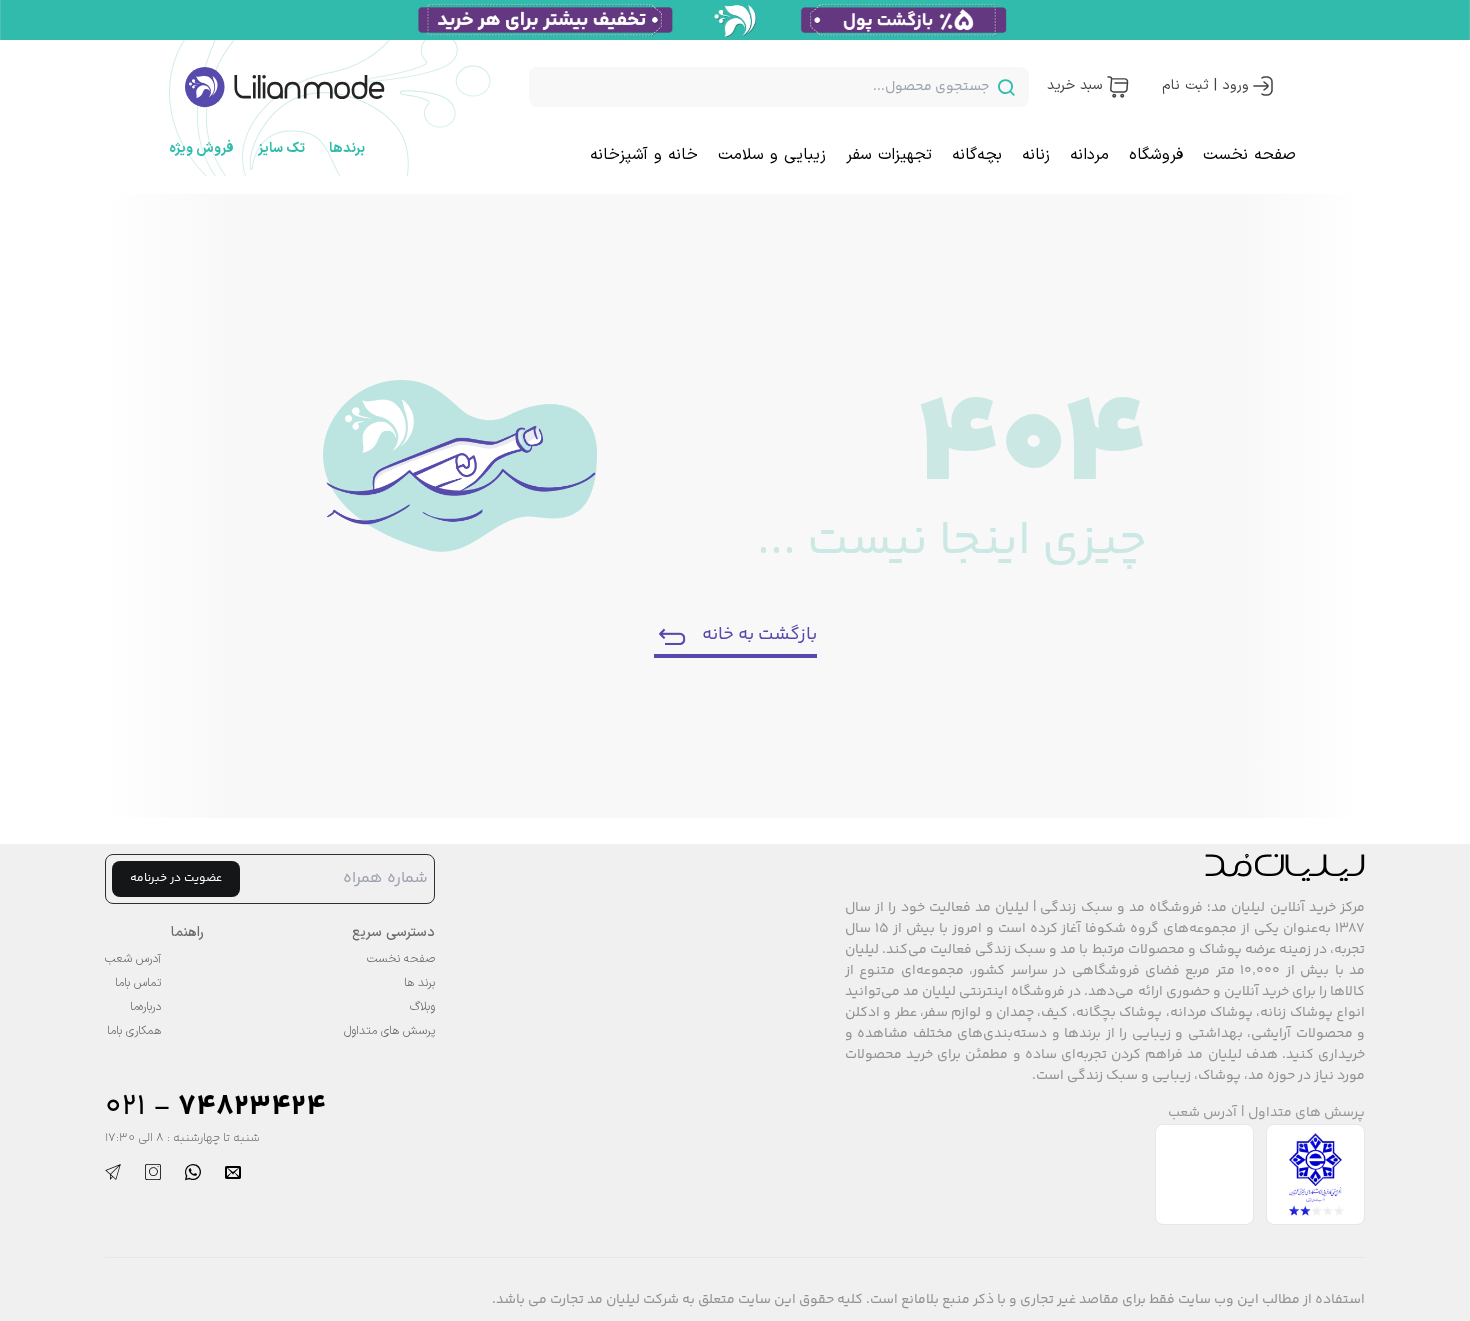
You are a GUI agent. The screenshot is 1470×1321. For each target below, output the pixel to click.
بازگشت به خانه (759, 635)
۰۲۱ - (215, 1107)
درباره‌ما (145, 1007)
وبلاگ (422, 1007)
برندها (347, 148)
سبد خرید (1074, 85)
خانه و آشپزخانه (644, 155)
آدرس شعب (1202, 1113)
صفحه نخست (1249, 155)
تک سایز (281, 148)
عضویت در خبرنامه (176, 878)
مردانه (1089, 155)
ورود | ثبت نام (1205, 85)
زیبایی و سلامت (772, 155)
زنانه (1036, 155)
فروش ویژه (201, 148)
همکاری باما (134, 1031)
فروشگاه (1156, 155)
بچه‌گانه (977, 155)
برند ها (419, 983)
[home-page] (285, 87)
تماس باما (138, 983)
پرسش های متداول (1306, 1113)
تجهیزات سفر (889, 155)
